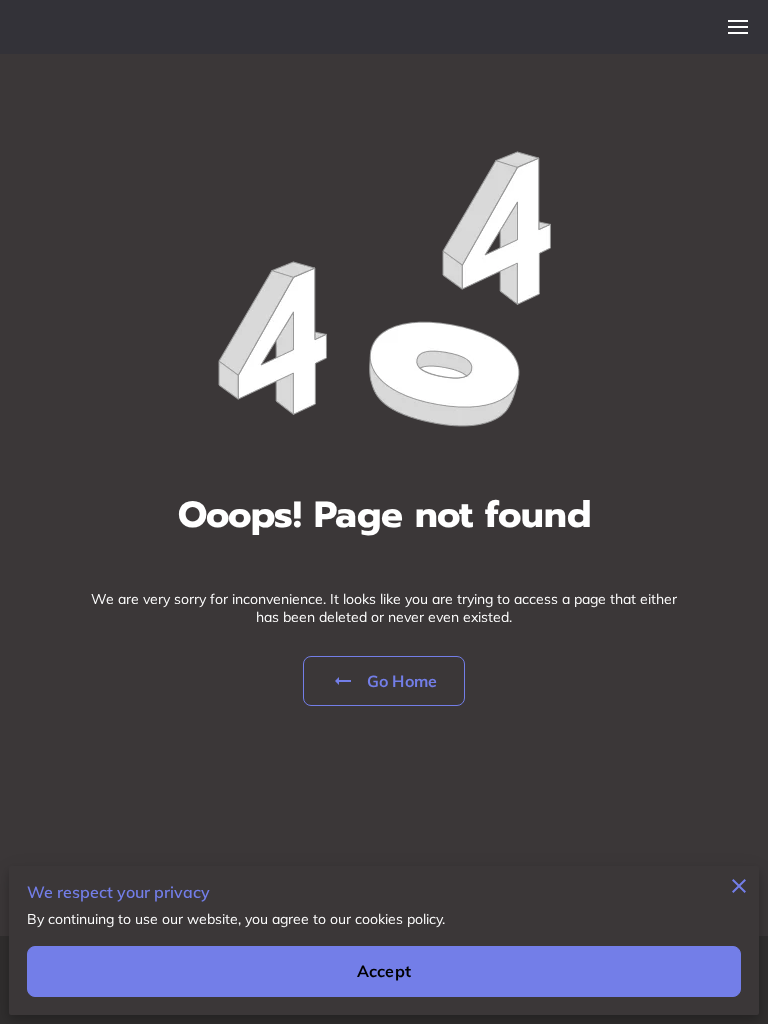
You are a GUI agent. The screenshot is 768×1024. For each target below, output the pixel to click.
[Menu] (738, 27)
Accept (384, 971)
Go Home (402, 681)
